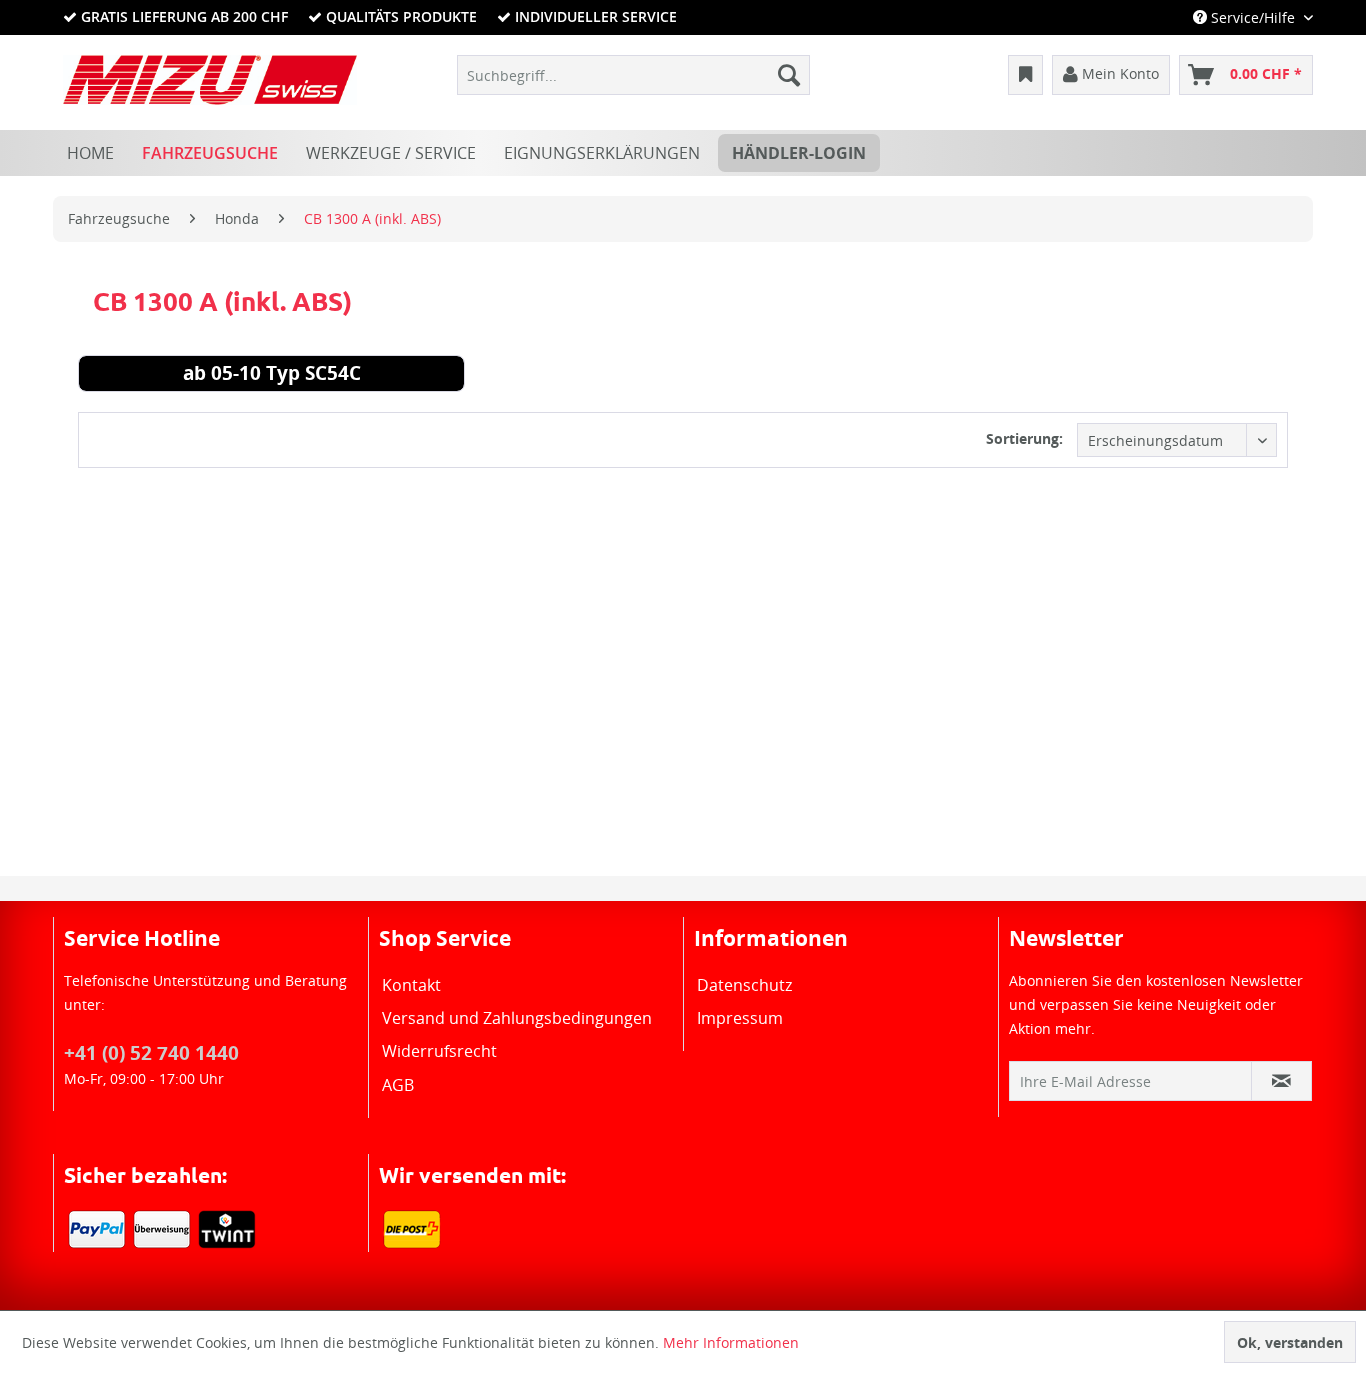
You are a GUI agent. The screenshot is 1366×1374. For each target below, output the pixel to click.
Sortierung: (1024, 438)
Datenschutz (744, 985)
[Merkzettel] (1025, 75)
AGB (398, 1085)
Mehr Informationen (731, 1342)
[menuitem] (633, 75)
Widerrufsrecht (439, 1051)
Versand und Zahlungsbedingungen (517, 1018)
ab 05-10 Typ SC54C (272, 376)
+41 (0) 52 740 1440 (151, 1053)
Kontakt (411, 985)
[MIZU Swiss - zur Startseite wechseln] (210, 80)
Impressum (740, 1018)
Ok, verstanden (1290, 1342)
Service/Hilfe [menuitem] (1253, 17)
